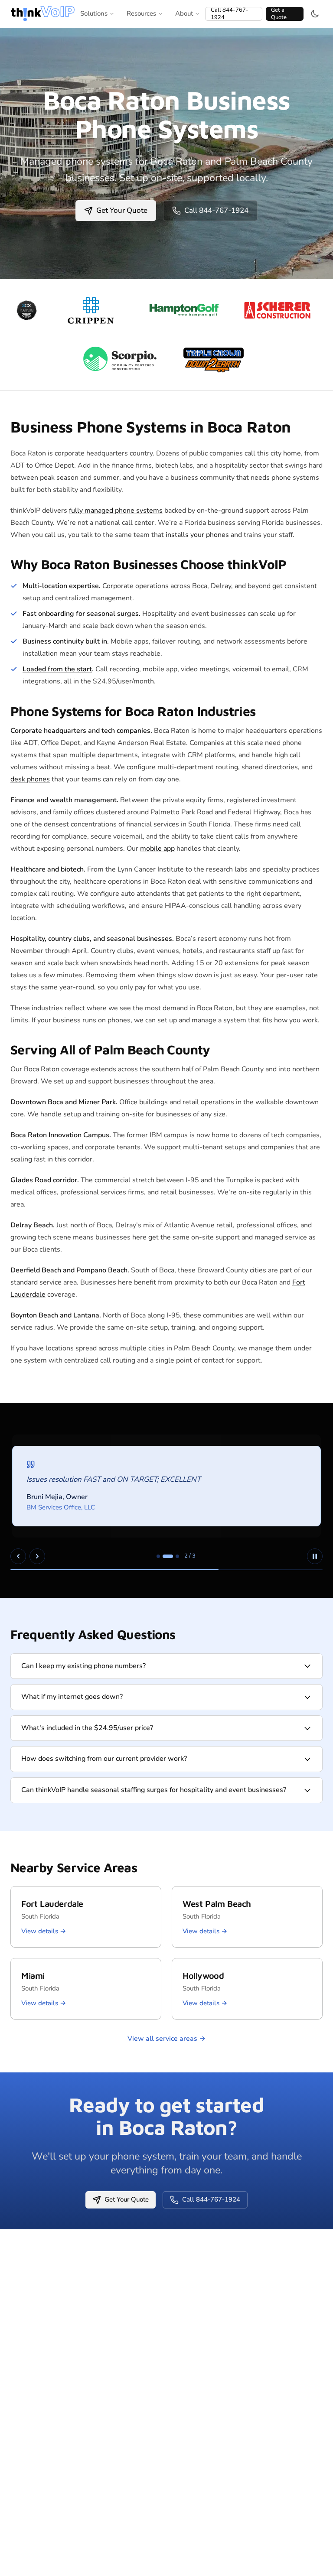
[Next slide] (37, 1556)
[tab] (158, 1556)
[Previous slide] (18, 1556)
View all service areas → (166, 2039)
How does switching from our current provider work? (104, 1759)
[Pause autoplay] (315, 1556)
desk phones (30, 779)
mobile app (157, 849)
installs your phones (197, 535)
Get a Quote (279, 14)
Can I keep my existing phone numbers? (83, 1666)
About (184, 13)
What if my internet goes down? (72, 1697)
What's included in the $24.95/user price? (87, 1728)
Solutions (94, 13)
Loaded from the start (57, 669)
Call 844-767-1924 (230, 14)
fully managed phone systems (116, 511)
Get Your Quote (122, 210)
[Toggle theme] (315, 14)
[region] (166, 1500)
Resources (141, 13)
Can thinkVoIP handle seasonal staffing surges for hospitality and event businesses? (154, 1790)
